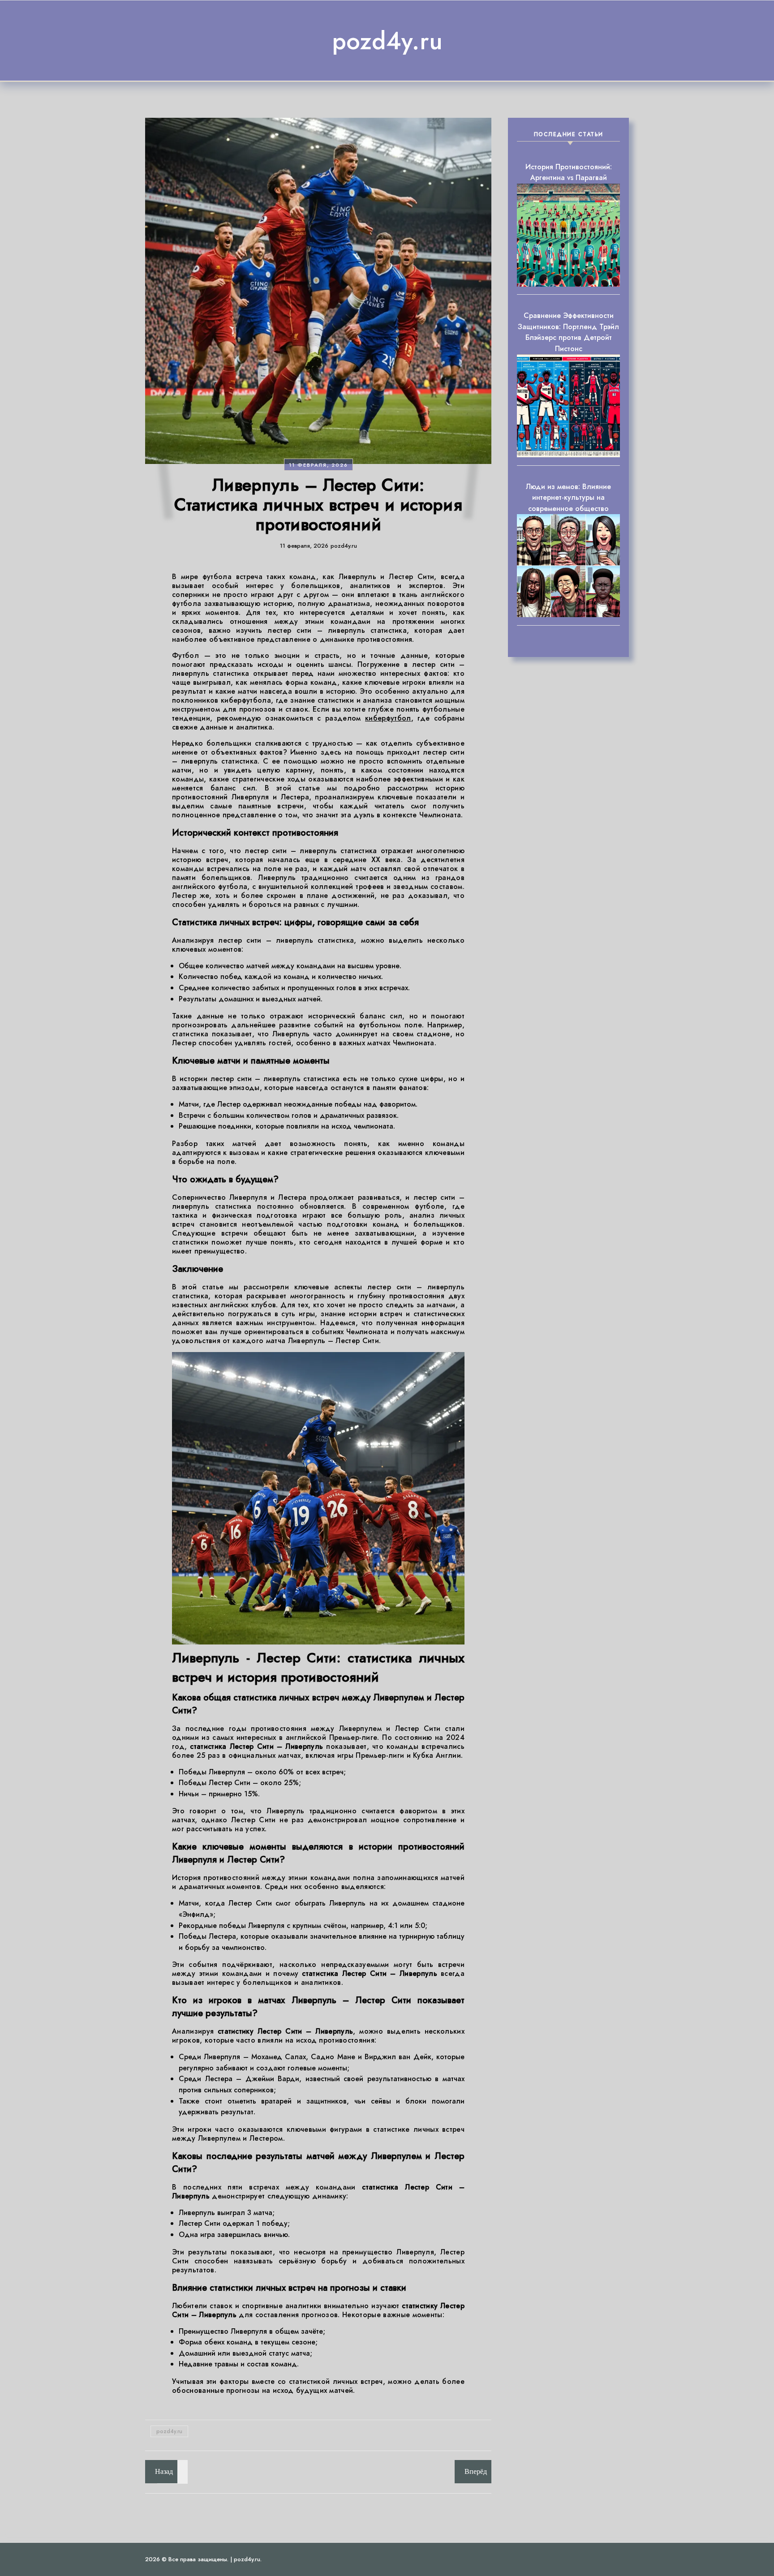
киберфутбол (388, 718)
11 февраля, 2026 (318, 465)
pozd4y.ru (387, 41)
